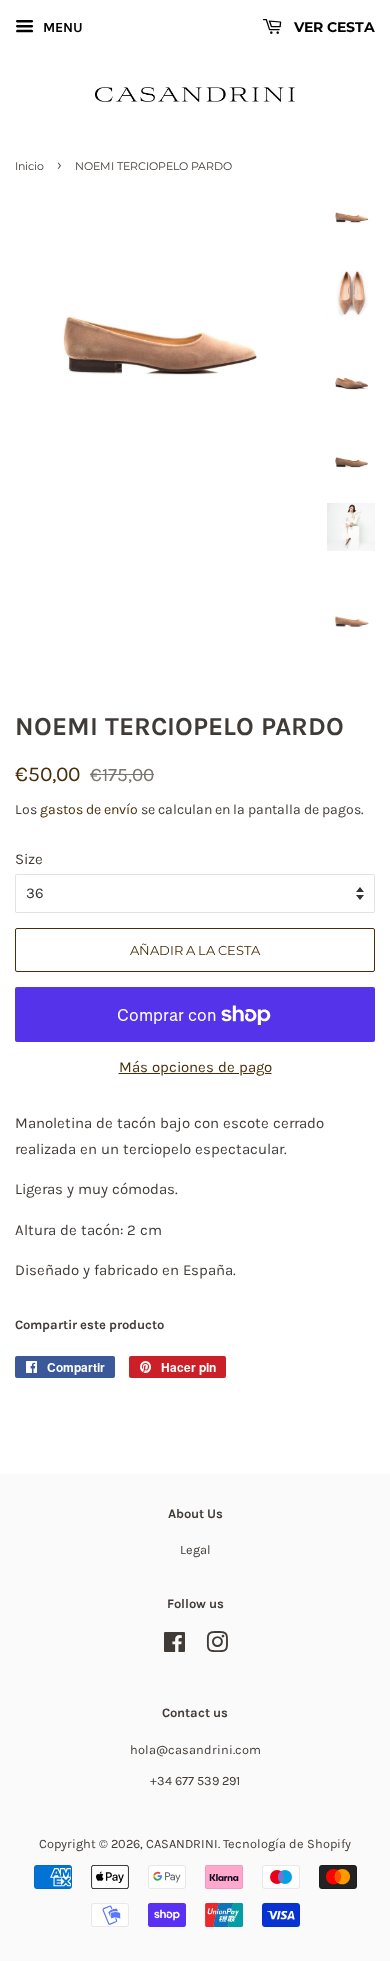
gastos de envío (89, 809)
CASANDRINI (182, 1843)
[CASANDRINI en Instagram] (217, 1646)
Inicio (29, 166)
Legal (195, 1549)
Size (29, 859)
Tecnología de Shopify (287, 1843)
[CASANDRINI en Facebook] (174, 1646)
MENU (61, 27)
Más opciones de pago (195, 1067)
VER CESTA (332, 27)
